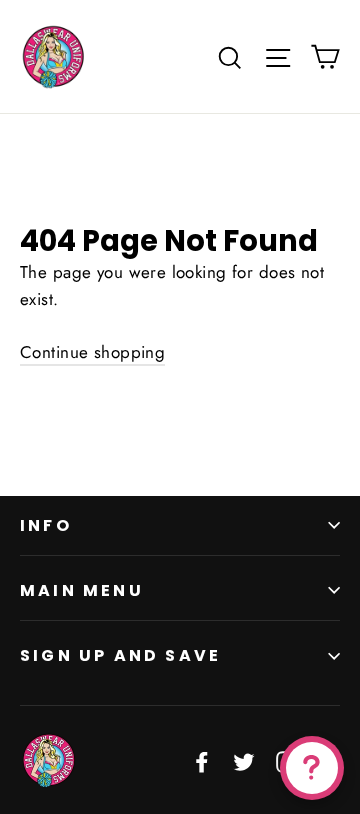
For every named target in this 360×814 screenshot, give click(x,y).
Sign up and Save (120, 655)
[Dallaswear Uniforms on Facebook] (202, 760)
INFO (46, 525)
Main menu (82, 590)
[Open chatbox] (312, 768)
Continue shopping (92, 352)
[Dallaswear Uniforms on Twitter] (244, 760)
